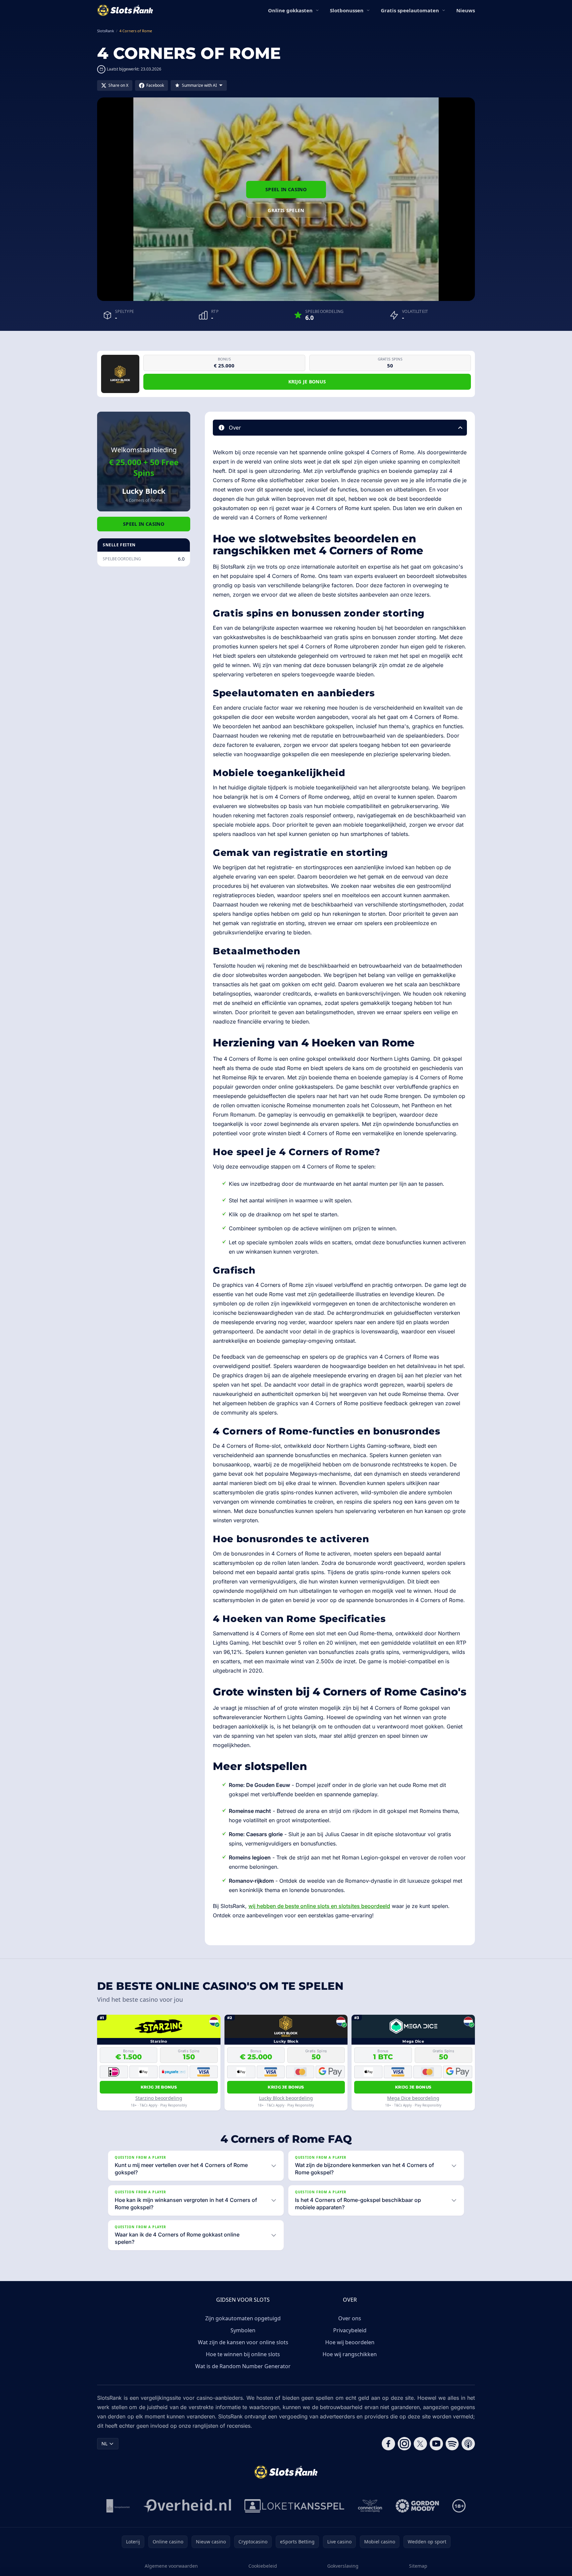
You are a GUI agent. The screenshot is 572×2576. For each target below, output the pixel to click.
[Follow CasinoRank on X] (420, 2444)
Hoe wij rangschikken (350, 2354)
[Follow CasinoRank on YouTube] (436, 2444)
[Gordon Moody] (417, 2506)
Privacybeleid (350, 2330)
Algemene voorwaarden (171, 2566)
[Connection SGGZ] (370, 2506)
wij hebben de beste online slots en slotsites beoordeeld (319, 1906)
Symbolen (243, 2330)
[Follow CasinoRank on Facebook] (388, 2444)
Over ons (350, 2318)
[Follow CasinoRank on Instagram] (404, 2444)
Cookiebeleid (263, 2566)
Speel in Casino (286, 189)
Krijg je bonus (307, 382)
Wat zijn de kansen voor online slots (243, 2342)
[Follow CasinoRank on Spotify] (452, 2444)
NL (104, 2443)
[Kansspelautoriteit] (118, 2506)
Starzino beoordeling (159, 2098)
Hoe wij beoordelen (350, 2342)
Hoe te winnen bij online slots (243, 2354)
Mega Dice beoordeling (413, 2098)
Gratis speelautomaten (410, 10)
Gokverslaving (343, 2566)
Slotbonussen (347, 10)
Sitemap (418, 2566)
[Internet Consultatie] (187, 2506)
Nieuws (466, 10)
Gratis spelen (286, 210)
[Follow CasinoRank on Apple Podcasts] (468, 2444)
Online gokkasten (290, 10)
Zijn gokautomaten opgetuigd (243, 2318)
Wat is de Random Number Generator (243, 2366)
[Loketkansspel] (294, 2506)
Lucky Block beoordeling (286, 2098)
